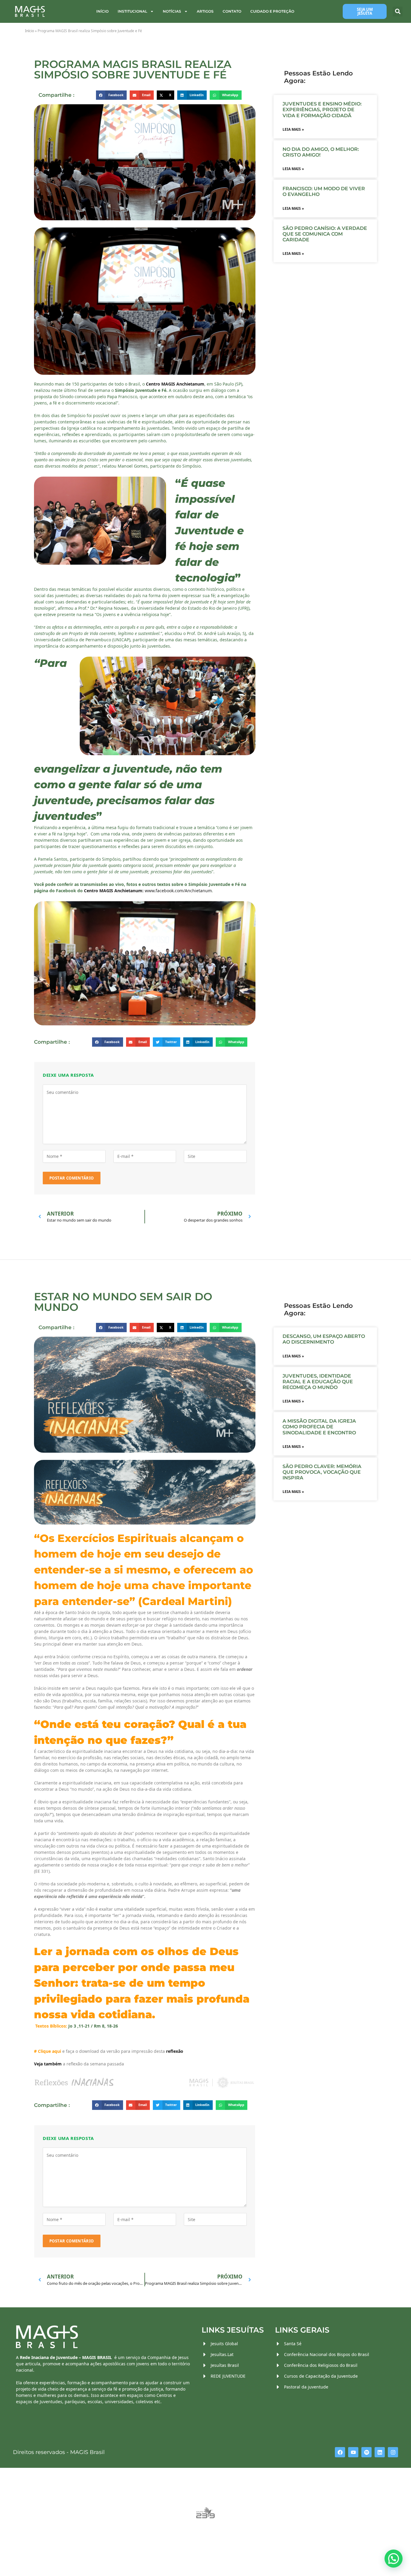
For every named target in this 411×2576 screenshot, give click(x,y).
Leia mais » (293, 129)
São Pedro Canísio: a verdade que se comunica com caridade (325, 234)
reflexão (175, 2051)
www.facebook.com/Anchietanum (178, 891)
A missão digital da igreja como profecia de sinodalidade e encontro (319, 1427)
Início (102, 11)
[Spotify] (366, 2452)
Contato (232, 11)
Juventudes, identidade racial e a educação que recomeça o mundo (318, 1382)
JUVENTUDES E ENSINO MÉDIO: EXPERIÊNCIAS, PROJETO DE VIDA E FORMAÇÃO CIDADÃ (322, 110)
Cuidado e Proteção (272, 11)
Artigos (205, 11)
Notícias (172, 11)
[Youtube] (353, 2452)
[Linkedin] (380, 2452)
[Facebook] (340, 2452)
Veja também (48, 2064)
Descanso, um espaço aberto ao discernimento (324, 1339)
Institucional (132, 11)
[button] (398, 12)
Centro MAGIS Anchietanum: (114, 891)
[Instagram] (393, 2452)
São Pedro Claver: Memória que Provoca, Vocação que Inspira (322, 1472)
